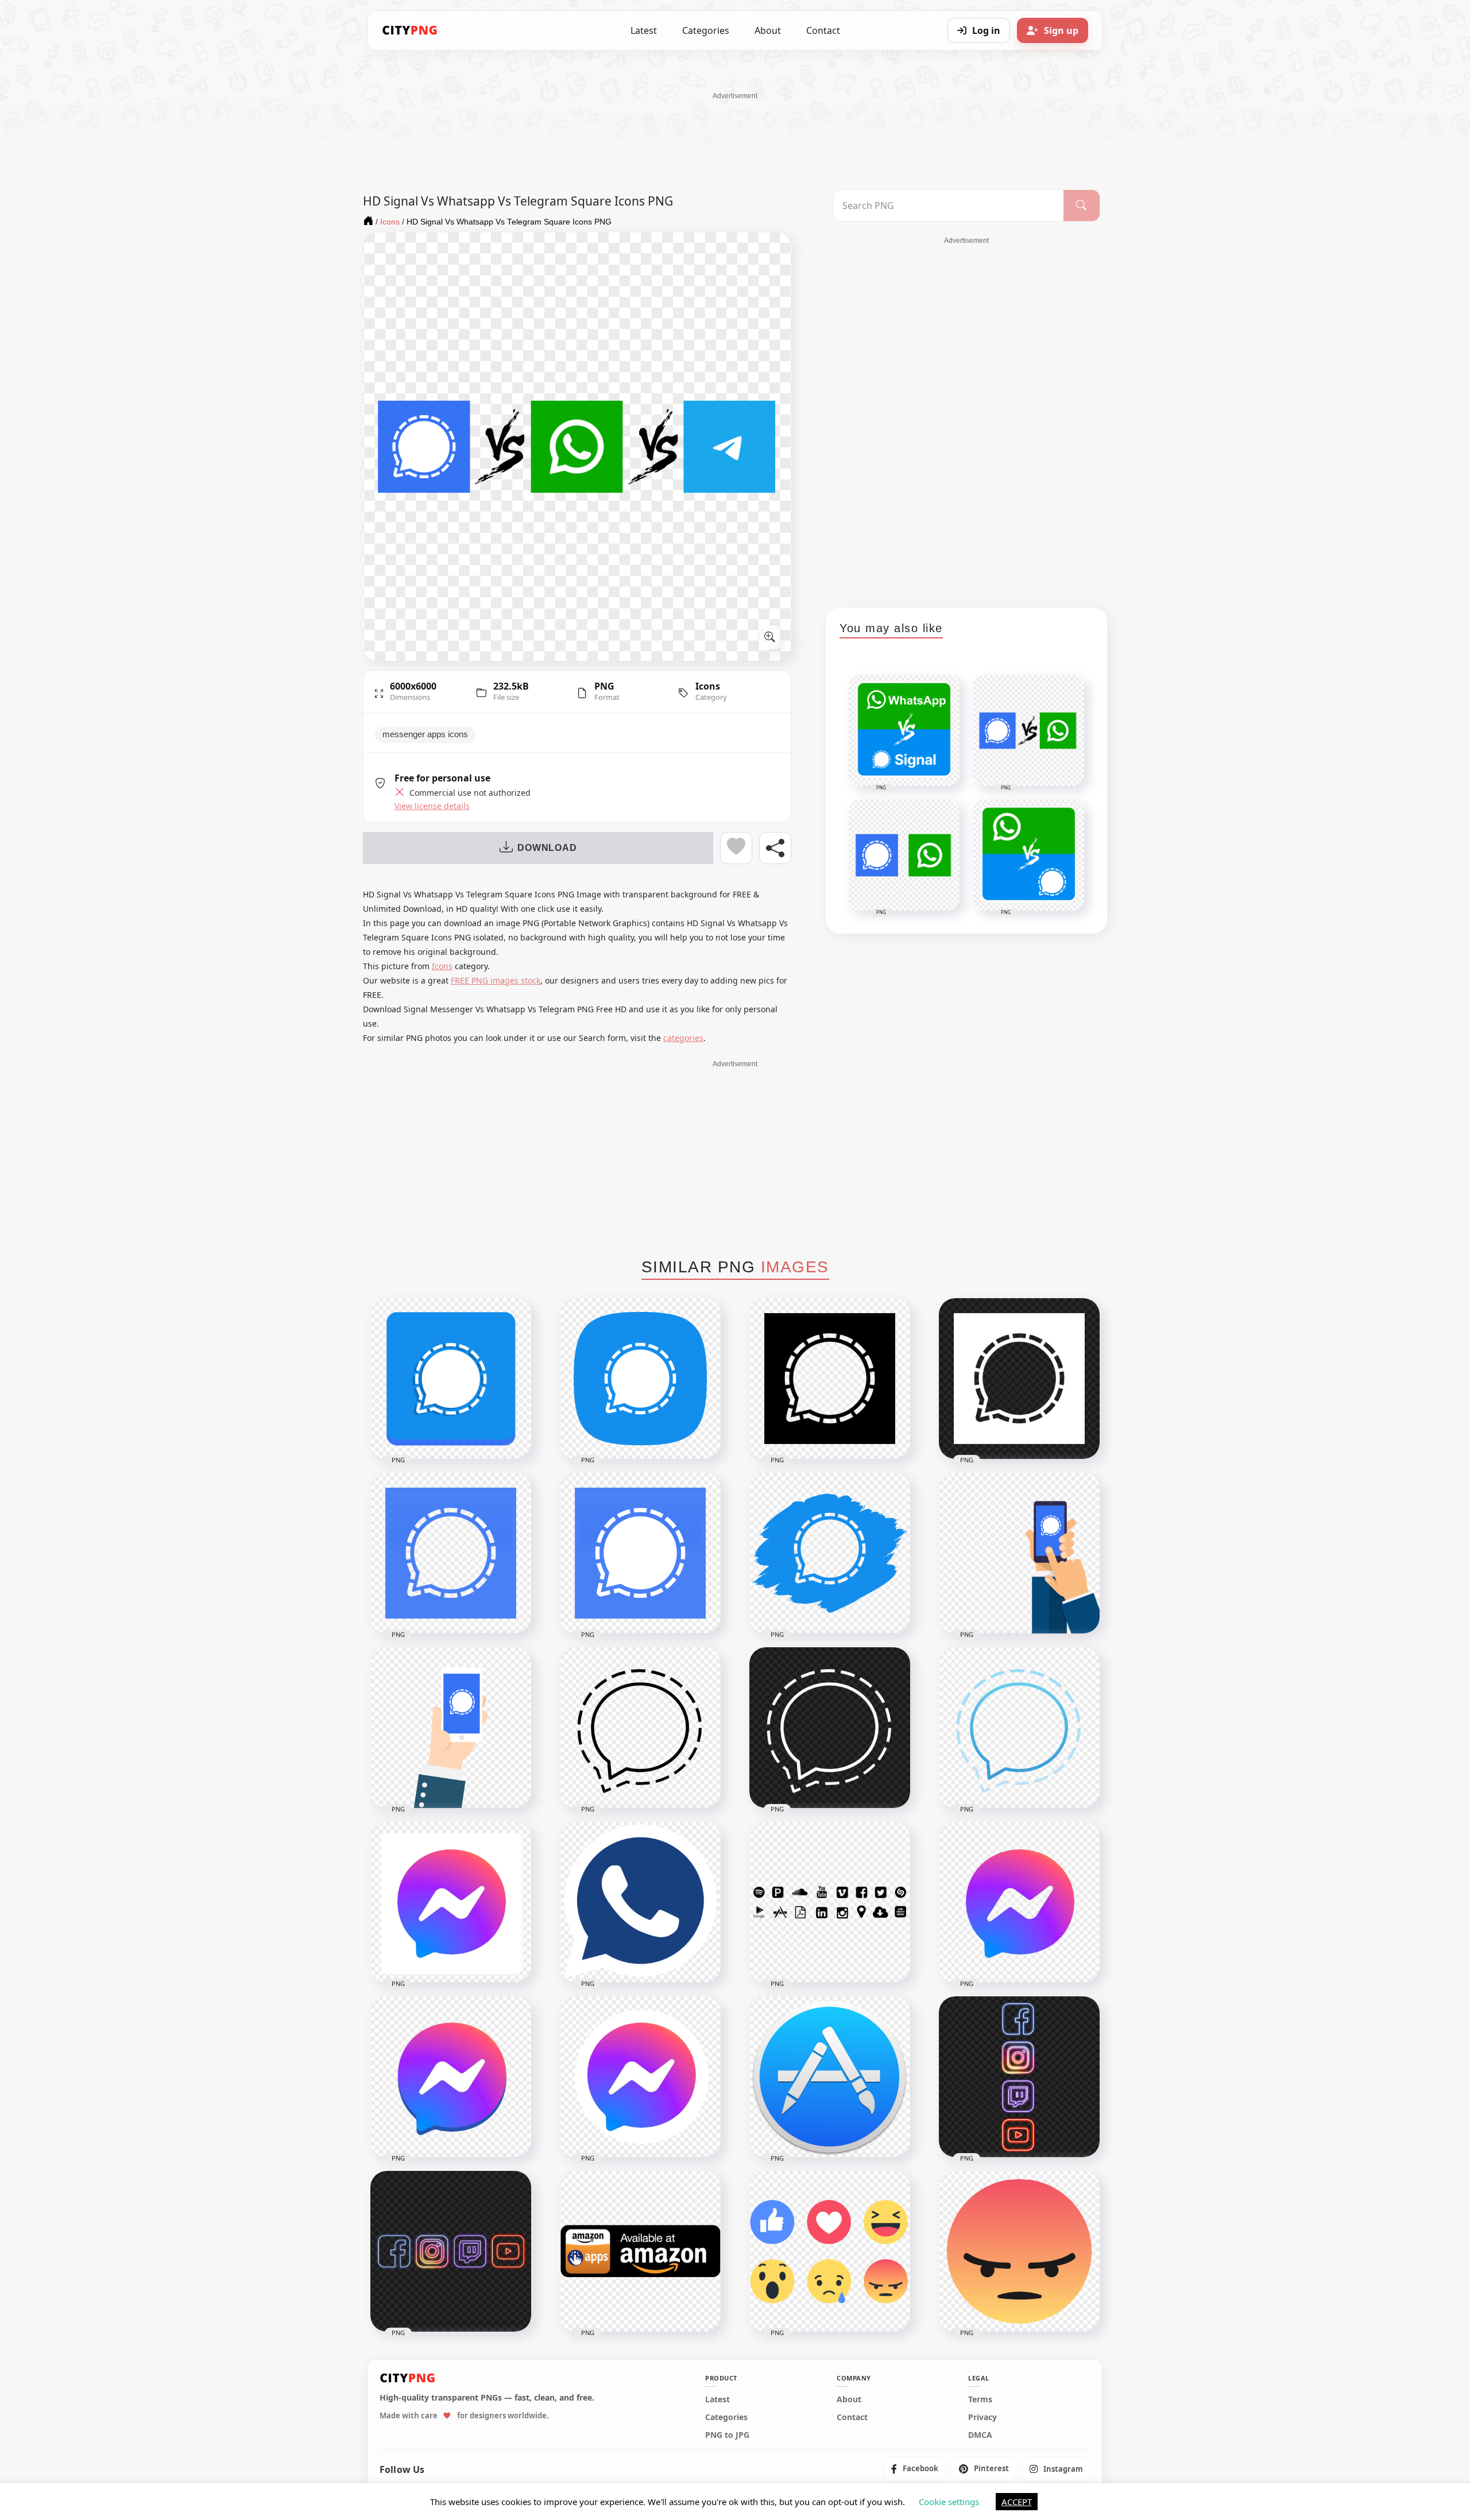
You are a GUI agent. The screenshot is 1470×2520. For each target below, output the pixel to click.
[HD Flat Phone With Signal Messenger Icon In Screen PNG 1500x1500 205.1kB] (1019, 1553)
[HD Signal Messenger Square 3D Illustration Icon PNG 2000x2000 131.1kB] (451, 1379)
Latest (644, 30)
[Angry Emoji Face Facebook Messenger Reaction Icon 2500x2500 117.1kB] (1019, 2251)
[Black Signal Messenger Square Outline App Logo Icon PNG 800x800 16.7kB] (830, 1379)
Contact (823, 30)
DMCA (980, 2435)
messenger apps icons (425, 734)
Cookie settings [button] (949, 2502)
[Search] (1082, 206)
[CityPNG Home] (410, 30)
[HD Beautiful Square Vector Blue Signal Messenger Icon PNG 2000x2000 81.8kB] (640, 1379)
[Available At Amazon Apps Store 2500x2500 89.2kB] (640, 2251)
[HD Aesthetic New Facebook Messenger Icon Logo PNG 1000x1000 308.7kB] (451, 2077)
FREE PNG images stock (496, 980)
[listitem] (915, 2469)
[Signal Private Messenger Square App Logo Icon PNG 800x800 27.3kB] (640, 1553)
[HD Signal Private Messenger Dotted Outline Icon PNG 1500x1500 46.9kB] (1019, 1728)
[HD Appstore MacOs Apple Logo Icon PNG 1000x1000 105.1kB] (830, 2077)
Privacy (982, 2417)
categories (683, 1038)
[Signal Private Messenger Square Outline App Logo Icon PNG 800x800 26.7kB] (451, 1553)
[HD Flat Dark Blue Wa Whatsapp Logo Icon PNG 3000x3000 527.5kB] (640, 1902)
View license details (432, 806)
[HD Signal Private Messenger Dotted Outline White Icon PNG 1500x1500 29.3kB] (830, 1728)
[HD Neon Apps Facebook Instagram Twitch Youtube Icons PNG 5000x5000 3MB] (451, 2251)
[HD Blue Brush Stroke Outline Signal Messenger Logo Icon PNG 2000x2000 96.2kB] (830, 1553)
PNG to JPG (727, 2435)
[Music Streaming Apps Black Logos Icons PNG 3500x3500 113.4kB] (830, 1902)
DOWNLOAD (547, 848)
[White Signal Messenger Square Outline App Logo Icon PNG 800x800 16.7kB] (1019, 1379)
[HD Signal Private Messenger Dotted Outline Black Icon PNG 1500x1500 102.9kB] (640, 1728)
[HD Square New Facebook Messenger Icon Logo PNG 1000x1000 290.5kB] (451, 1902)
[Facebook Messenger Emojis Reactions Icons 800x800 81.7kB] (830, 2251)
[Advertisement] (735, 127)
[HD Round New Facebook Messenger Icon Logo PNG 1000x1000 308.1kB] (640, 2077)
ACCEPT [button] (1017, 2502)
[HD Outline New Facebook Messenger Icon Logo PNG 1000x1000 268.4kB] (1019, 1902)
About (768, 30)
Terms (980, 2399)
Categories (706, 30)
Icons (708, 686)
